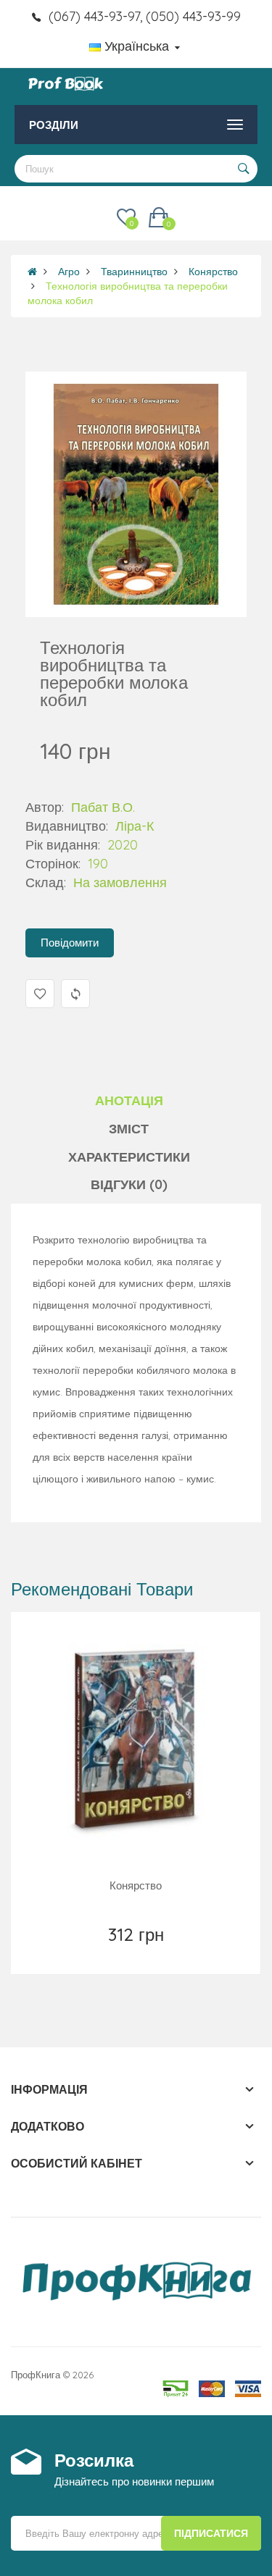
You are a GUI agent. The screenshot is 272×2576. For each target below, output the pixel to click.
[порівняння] (169, 1953)
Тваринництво (134, 272)
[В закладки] (104, 1953)
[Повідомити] (137, 1953)
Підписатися (211, 2533)
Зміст (129, 1129)
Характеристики (129, 1157)
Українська (137, 46)
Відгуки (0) (129, 1184)
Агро (69, 272)
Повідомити (70, 943)
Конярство (213, 272)
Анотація (129, 1100)
